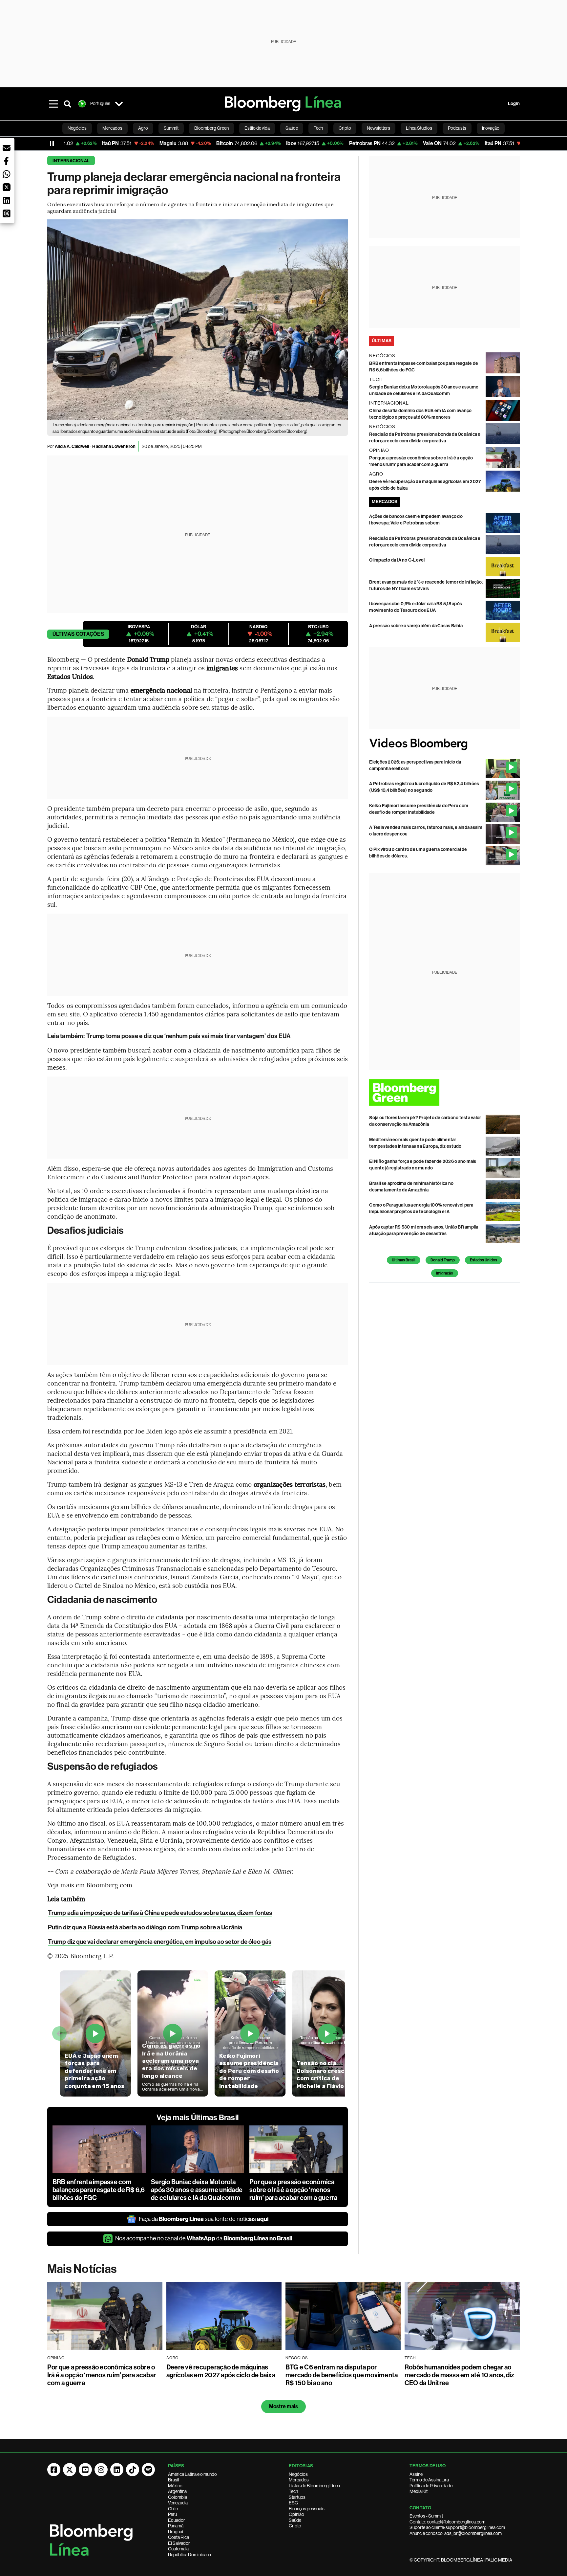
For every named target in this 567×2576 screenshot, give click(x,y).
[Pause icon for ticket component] (52, 144)
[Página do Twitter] (70, 2470)
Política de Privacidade (431, 2486)
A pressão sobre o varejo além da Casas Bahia (416, 626)
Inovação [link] (491, 128)
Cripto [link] (345, 128)
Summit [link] (171, 128)
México (175, 2486)
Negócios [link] (77, 128)
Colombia (178, 2497)
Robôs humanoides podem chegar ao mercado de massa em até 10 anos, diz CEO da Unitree (460, 2375)
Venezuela (178, 2503)
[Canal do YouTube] (85, 2470)
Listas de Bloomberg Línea (314, 2486)
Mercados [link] (112, 128)
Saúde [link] (292, 128)
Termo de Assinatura (429, 2480)
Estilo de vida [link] (257, 128)
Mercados (299, 2480)
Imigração (445, 1273)
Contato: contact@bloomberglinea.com (447, 2522)
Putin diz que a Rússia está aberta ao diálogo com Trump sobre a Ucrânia (145, 1927)
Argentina (177, 2491)
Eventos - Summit (426, 2516)
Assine (416, 2474)
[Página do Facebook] (54, 2470)
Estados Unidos (483, 1260)
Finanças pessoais (307, 2509)
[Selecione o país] (119, 104)
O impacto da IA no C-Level (397, 560)
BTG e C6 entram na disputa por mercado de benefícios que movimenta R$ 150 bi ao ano (342, 2375)
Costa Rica (178, 2537)
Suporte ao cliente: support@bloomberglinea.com (457, 2527)
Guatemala (178, 2549)
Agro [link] (143, 128)
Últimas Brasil (404, 1260)
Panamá (176, 2526)
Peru (172, 2514)
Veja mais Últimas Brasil (198, 2118)
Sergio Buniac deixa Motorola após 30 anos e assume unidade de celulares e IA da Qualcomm (197, 2190)
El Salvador (179, 2543)
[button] (7, 148)
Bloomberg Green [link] (211, 128)
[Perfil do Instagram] (101, 2470)
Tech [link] (318, 128)
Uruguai (176, 2532)
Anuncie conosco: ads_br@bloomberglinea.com (456, 2533)
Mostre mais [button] (284, 2406)
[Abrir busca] (68, 104)
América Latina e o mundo (192, 2474)
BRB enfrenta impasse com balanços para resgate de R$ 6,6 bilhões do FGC (99, 2190)
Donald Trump (443, 1260)
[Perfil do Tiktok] (133, 2470)
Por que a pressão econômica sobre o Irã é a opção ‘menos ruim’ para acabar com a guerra (293, 2190)
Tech (293, 2491)
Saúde (295, 2520)
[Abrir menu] (53, 104)
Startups (297, 2497)
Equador (177, 2520)
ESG (293, 2503)
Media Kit (419, 2491)
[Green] (444, 1092)
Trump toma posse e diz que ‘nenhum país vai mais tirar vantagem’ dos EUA (189, 1036)
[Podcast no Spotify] (148, 2470)
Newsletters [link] (378, 128)
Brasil (174, 2480)
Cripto (295, 2526)
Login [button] (514, 104)
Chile (173, 2509)
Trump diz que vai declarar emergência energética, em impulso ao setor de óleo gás (160, 1942)
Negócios (298, 2474)
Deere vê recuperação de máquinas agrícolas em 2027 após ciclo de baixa (221, 2371)
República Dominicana (189, 2555)
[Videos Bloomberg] (444, 744)
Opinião (296, 2514)
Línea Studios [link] (419, 128)
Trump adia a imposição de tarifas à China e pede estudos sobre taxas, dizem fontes (160, 1913)
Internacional (71, 161)
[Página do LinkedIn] (117, 2470)
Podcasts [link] (457, 128)
